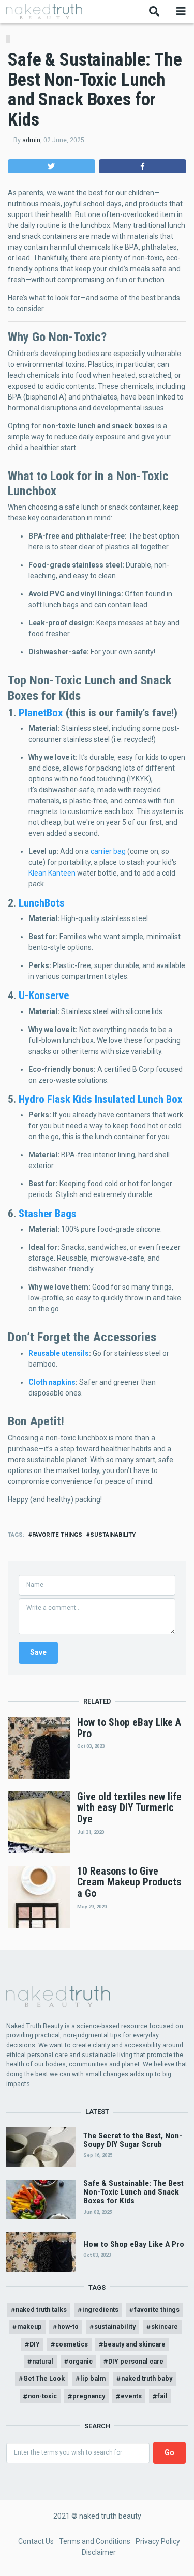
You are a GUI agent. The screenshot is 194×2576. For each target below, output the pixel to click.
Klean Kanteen (52, 873)
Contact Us (36, 2541)
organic (81, 2361)
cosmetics (72, 2344)
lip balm (93, 2378)
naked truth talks (41, 2310)
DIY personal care (136, 2361)
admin (31, 140)
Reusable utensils (59, 1353)
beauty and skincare (135, 2344)
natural (43, 2361)
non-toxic (42, 2396)
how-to (68, 2327)
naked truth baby (147, 2378)
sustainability (113, 1535)
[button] (51, 166)
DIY (35, 2344)
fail (162, 2396)
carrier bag (108, 851)
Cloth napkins (52, 1382)
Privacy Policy (158, 2541)
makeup (29, 2327)
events (131, 2396)
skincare (165, 2327)
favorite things (57, 1535)
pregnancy (89, 2396)
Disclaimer (99, 2552)
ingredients (100, 2310)
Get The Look (44, 2378)
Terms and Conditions (95, 2541)
